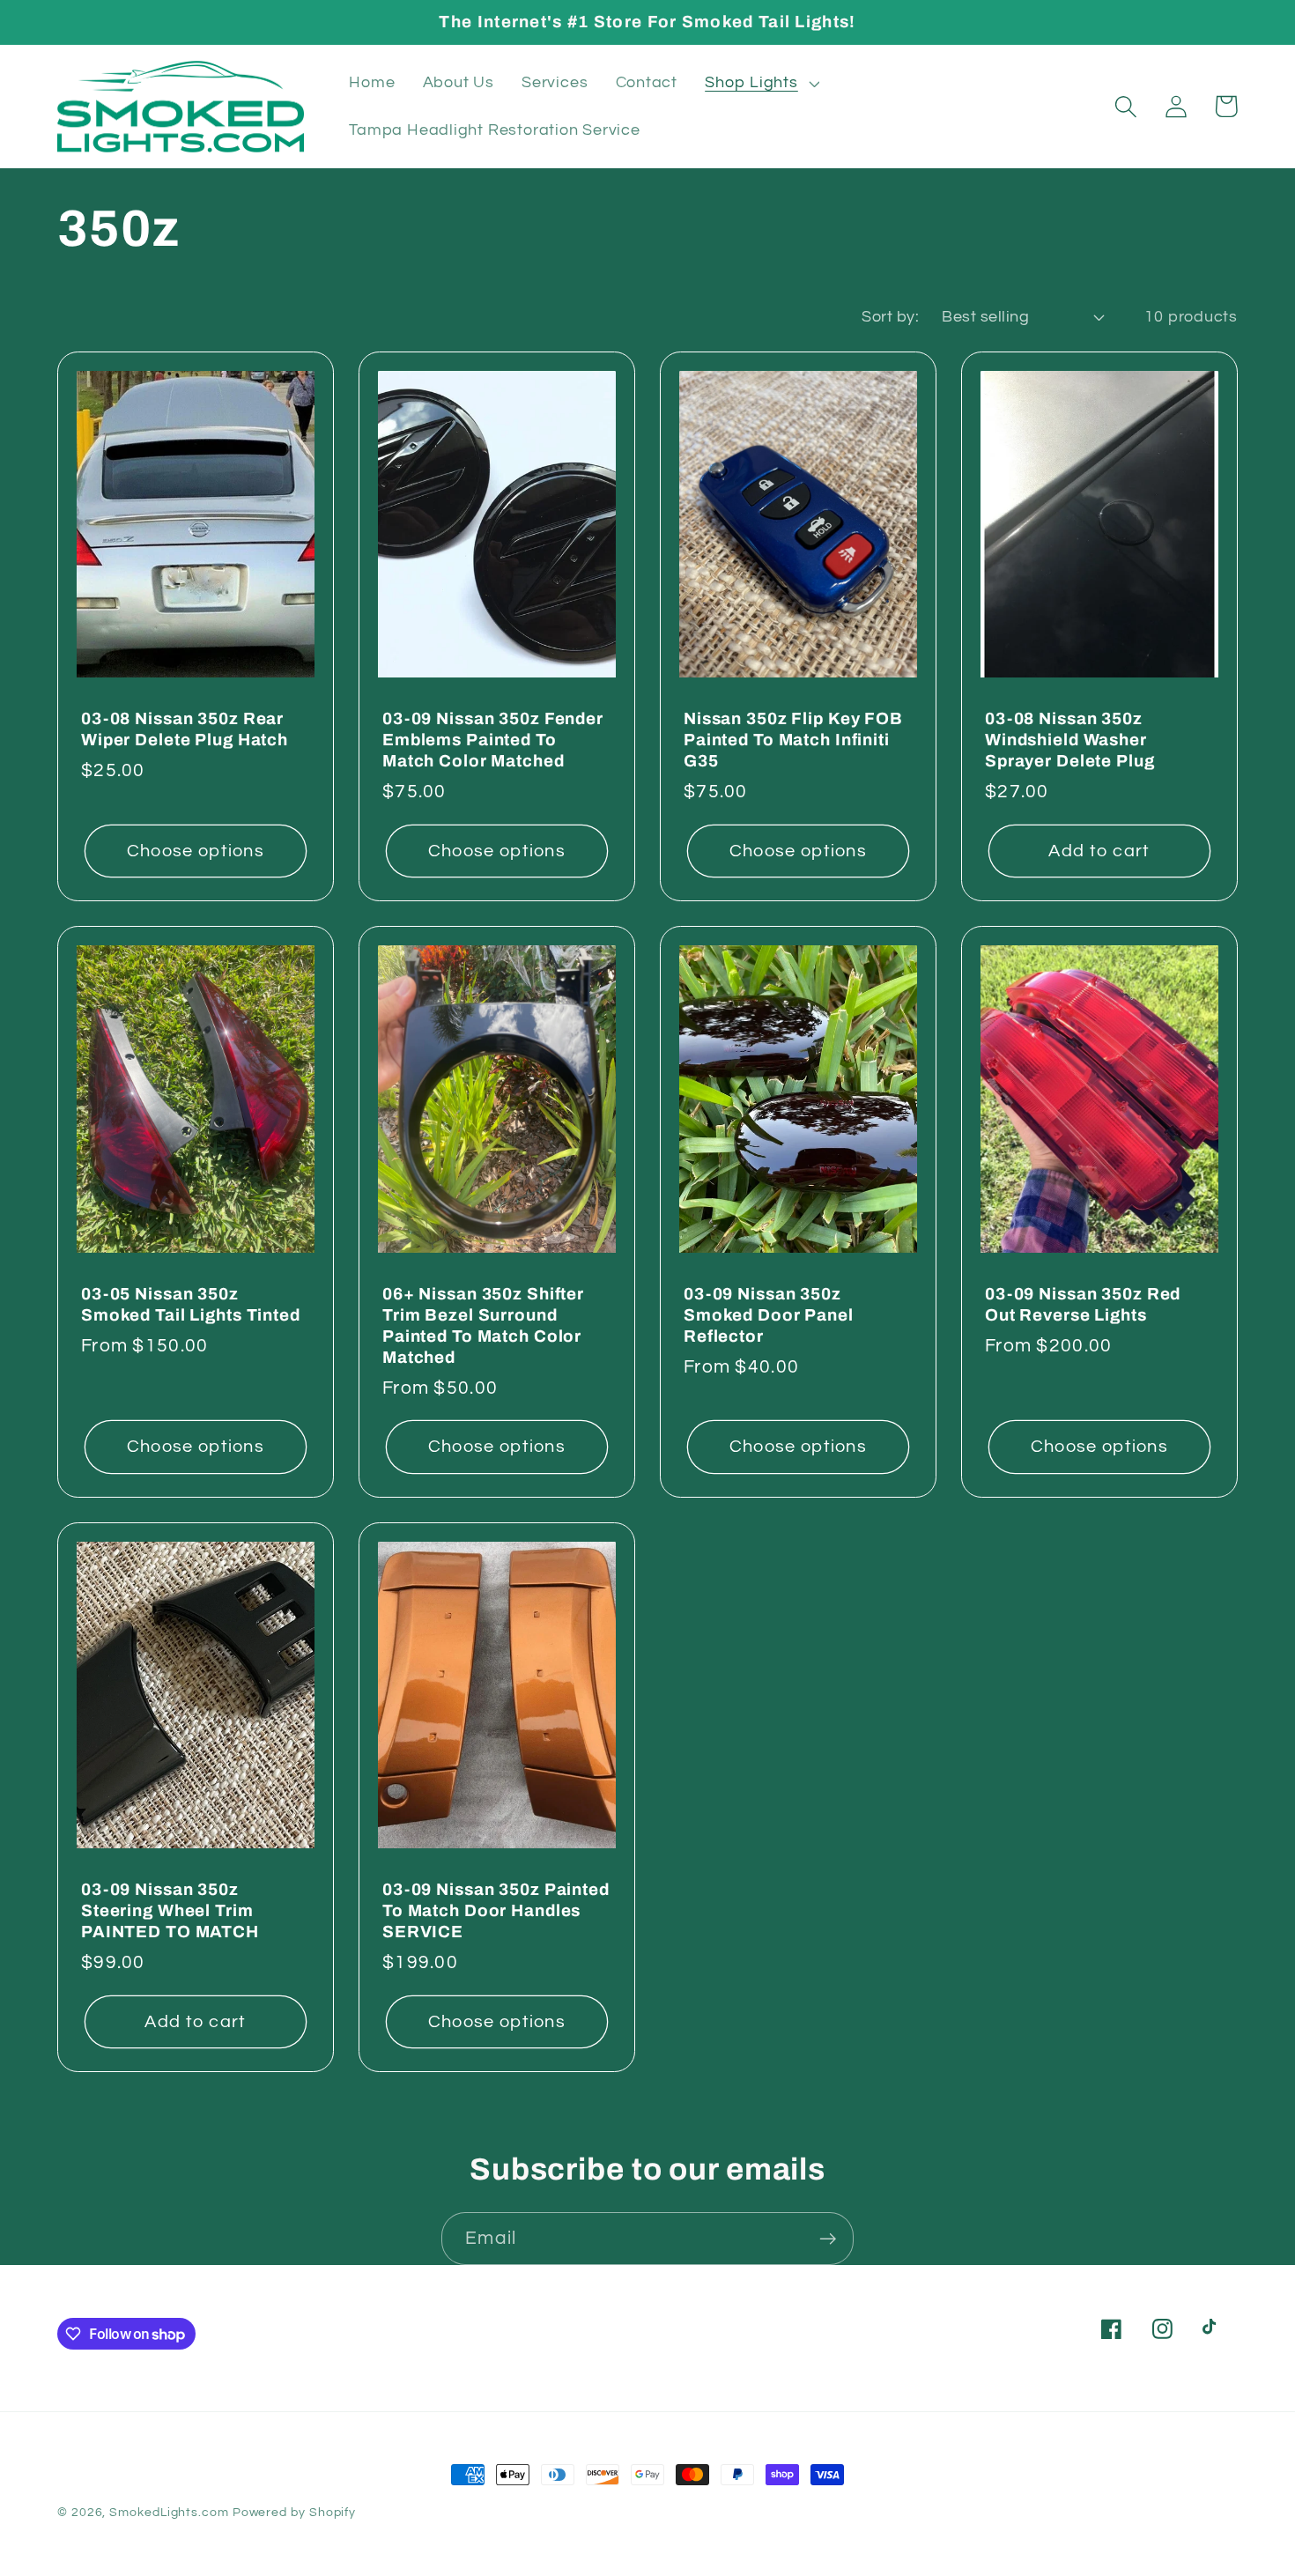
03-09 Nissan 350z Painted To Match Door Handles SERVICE (496, 1910)
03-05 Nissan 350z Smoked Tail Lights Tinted (191, 1304)
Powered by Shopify (294, 2512)
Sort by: (890, 317)
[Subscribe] (828, 2239)
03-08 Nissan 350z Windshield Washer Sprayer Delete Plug (1070, 740)
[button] (760, 83)
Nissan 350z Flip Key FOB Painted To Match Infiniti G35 (793, 740)
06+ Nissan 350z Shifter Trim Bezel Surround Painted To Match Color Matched (483, 1325)
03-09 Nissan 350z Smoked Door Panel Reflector (769, 1315)
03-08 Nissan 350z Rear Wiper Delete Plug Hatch (185, 729)
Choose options (196, 851)
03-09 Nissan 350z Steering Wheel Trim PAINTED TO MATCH (170, 1910)
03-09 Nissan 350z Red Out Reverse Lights (1083, 1304)
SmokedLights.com (169, 2512)
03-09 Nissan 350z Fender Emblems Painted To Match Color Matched (493, 740)
